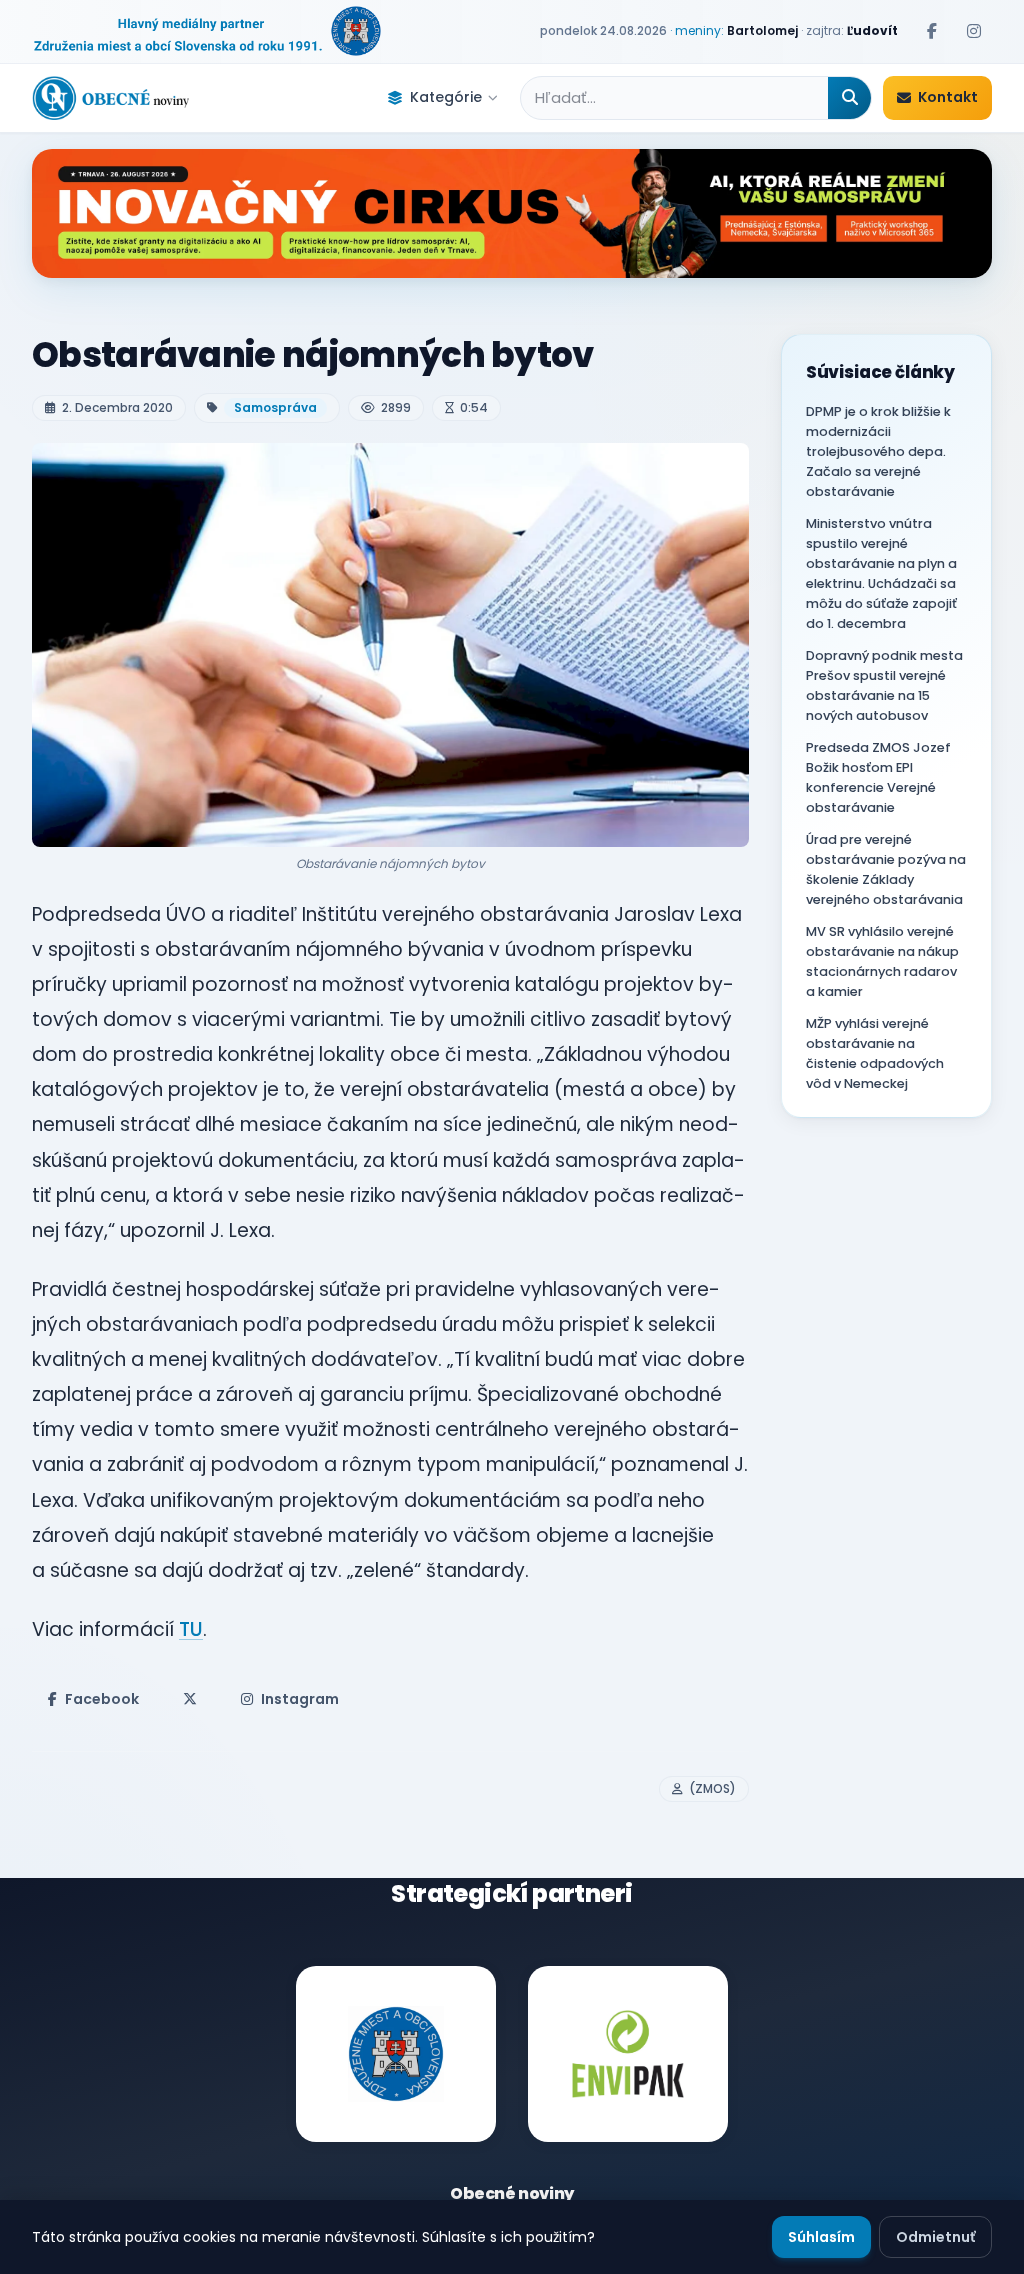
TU (191, 1629)
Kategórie (446, 97)
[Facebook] (932, 31)
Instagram (300, 1699)
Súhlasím (821, 2237)
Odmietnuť (935, 2237)
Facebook (102, 1699)
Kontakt (948, 97)
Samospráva (275, 407)
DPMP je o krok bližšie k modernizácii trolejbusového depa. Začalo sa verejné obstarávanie (878, 451)
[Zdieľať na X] (190, 1699)
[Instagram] (974, 31)
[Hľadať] (849, 98)
